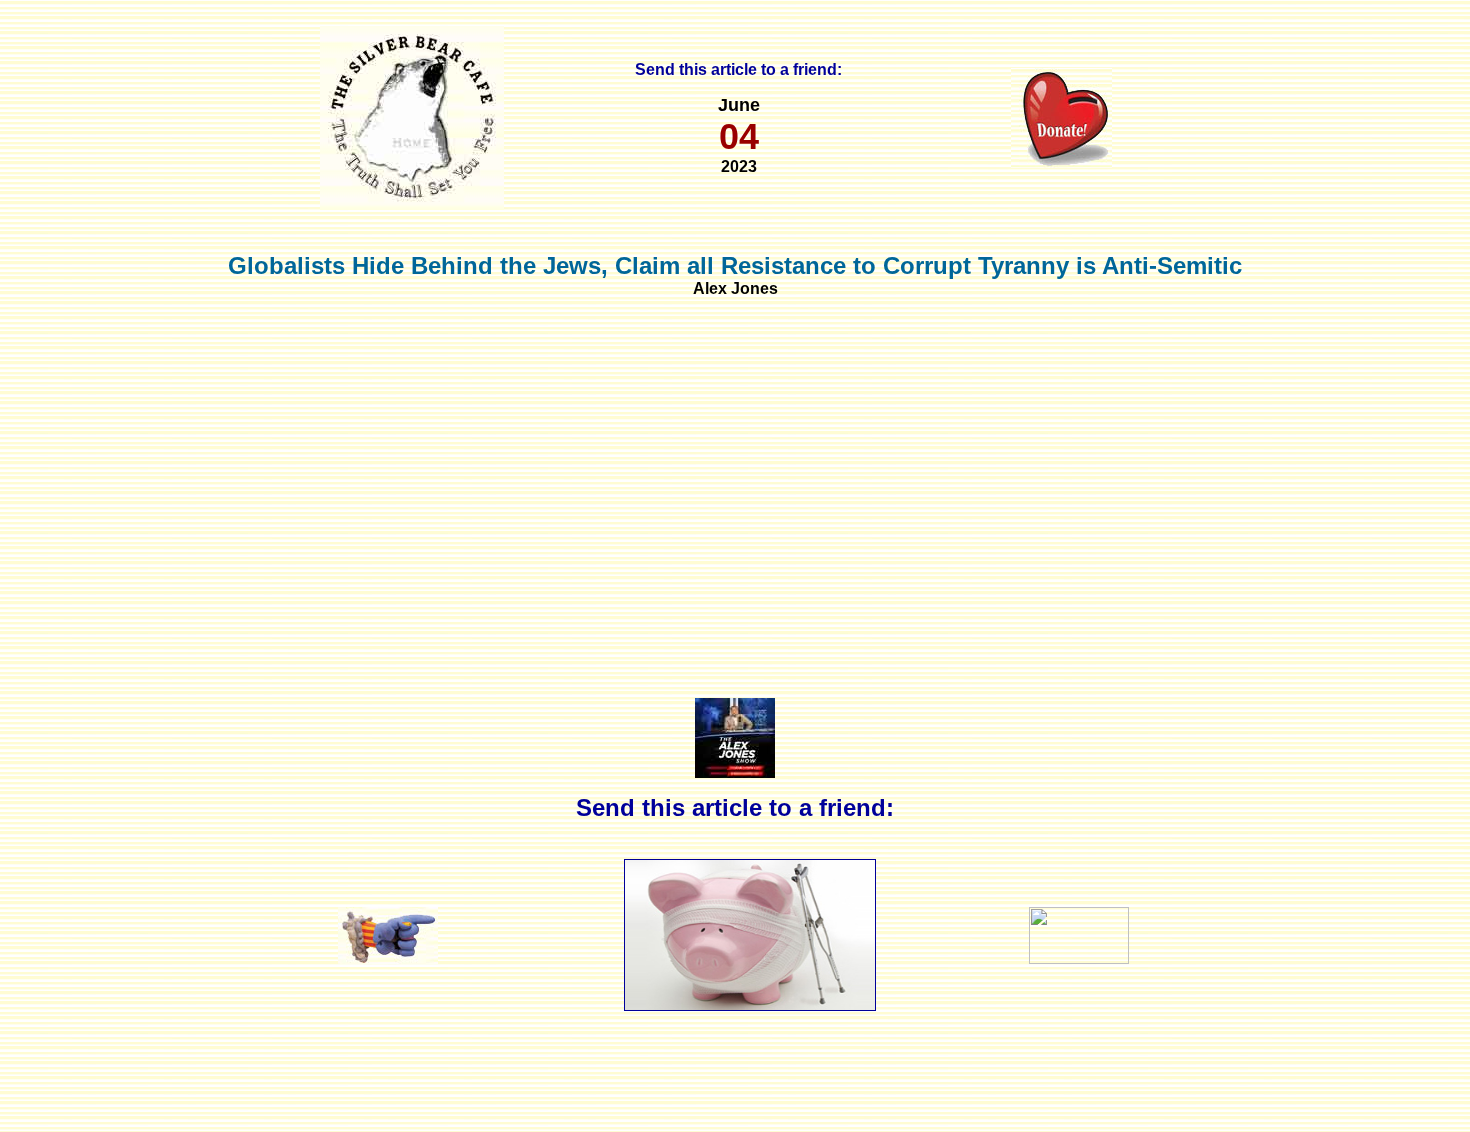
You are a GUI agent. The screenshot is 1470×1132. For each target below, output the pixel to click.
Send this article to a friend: (738, 69)
